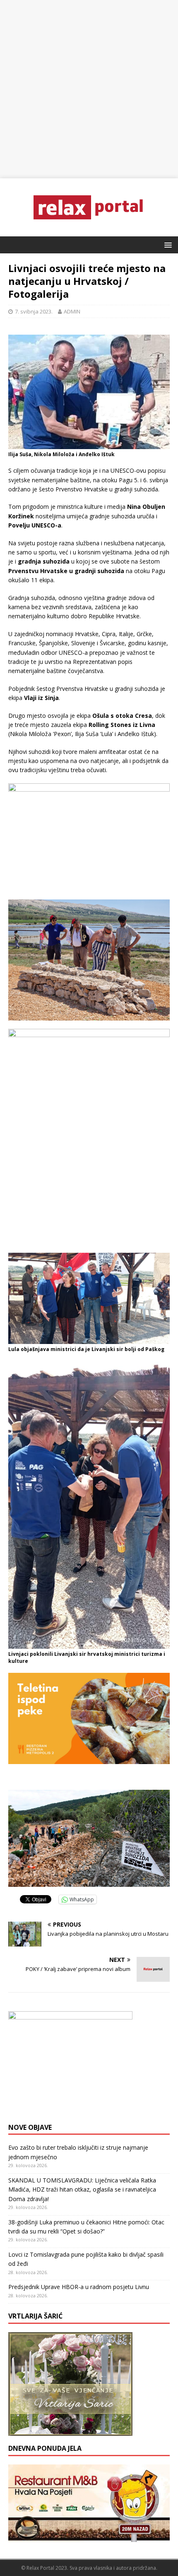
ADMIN (72, 311)
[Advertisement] (89, 89)
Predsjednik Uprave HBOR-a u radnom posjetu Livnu (79, 2287)
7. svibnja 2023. (34, 311)
